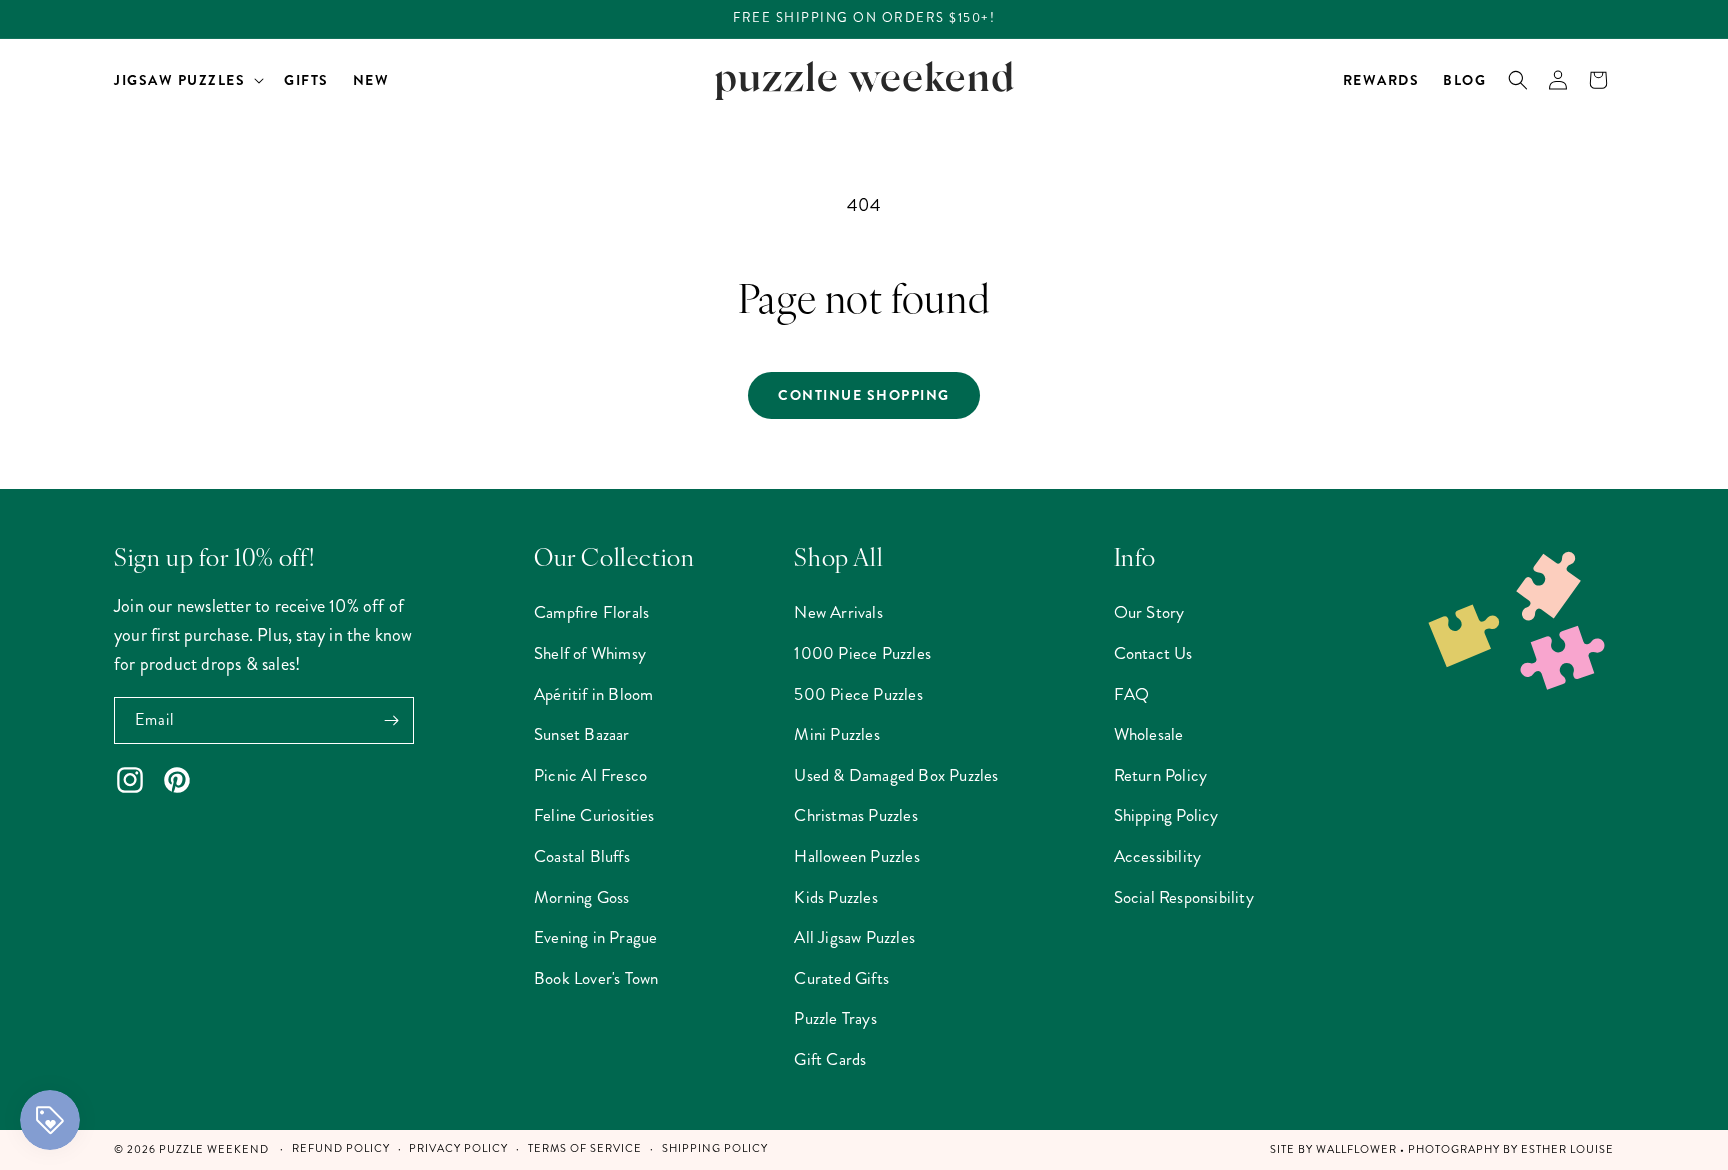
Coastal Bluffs (582, 856)
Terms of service (585, 1148)
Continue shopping (864, 395)
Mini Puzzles (836, 734)
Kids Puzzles (835, 897)
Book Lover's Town (596, 978)
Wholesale (1149, 734)
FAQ (1132, 694)
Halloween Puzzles (856, 856)
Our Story (1149, 612)
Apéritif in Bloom (593, 694)
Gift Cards (830, 1059)
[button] (187, 80)
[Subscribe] (391, 720)
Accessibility (1158, 856)
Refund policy (341, 1148)
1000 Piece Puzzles (862, 653)
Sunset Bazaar (582, 734)
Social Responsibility (1184, 897)
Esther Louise (1567, 1149)
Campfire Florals (591, 612)
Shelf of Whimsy (590, 653)
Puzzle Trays (835, 1018)
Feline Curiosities (594, 815)
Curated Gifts (841, 978)
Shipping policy (715, 1148)
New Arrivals (838, 612)
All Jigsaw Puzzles (854, 937)
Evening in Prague (595, 937)
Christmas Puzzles (855, 815)
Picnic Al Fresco (590, 775)
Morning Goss (581, 897)
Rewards (1381, 80)
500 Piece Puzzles (858, 694)
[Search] (1518, 80)
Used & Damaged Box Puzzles (896, 775)
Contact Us (1153, 653)
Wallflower (1356, 1149)
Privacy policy (458, 1148)
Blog (1464, 80)
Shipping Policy (1166, 815)
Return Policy (1161, 775)
